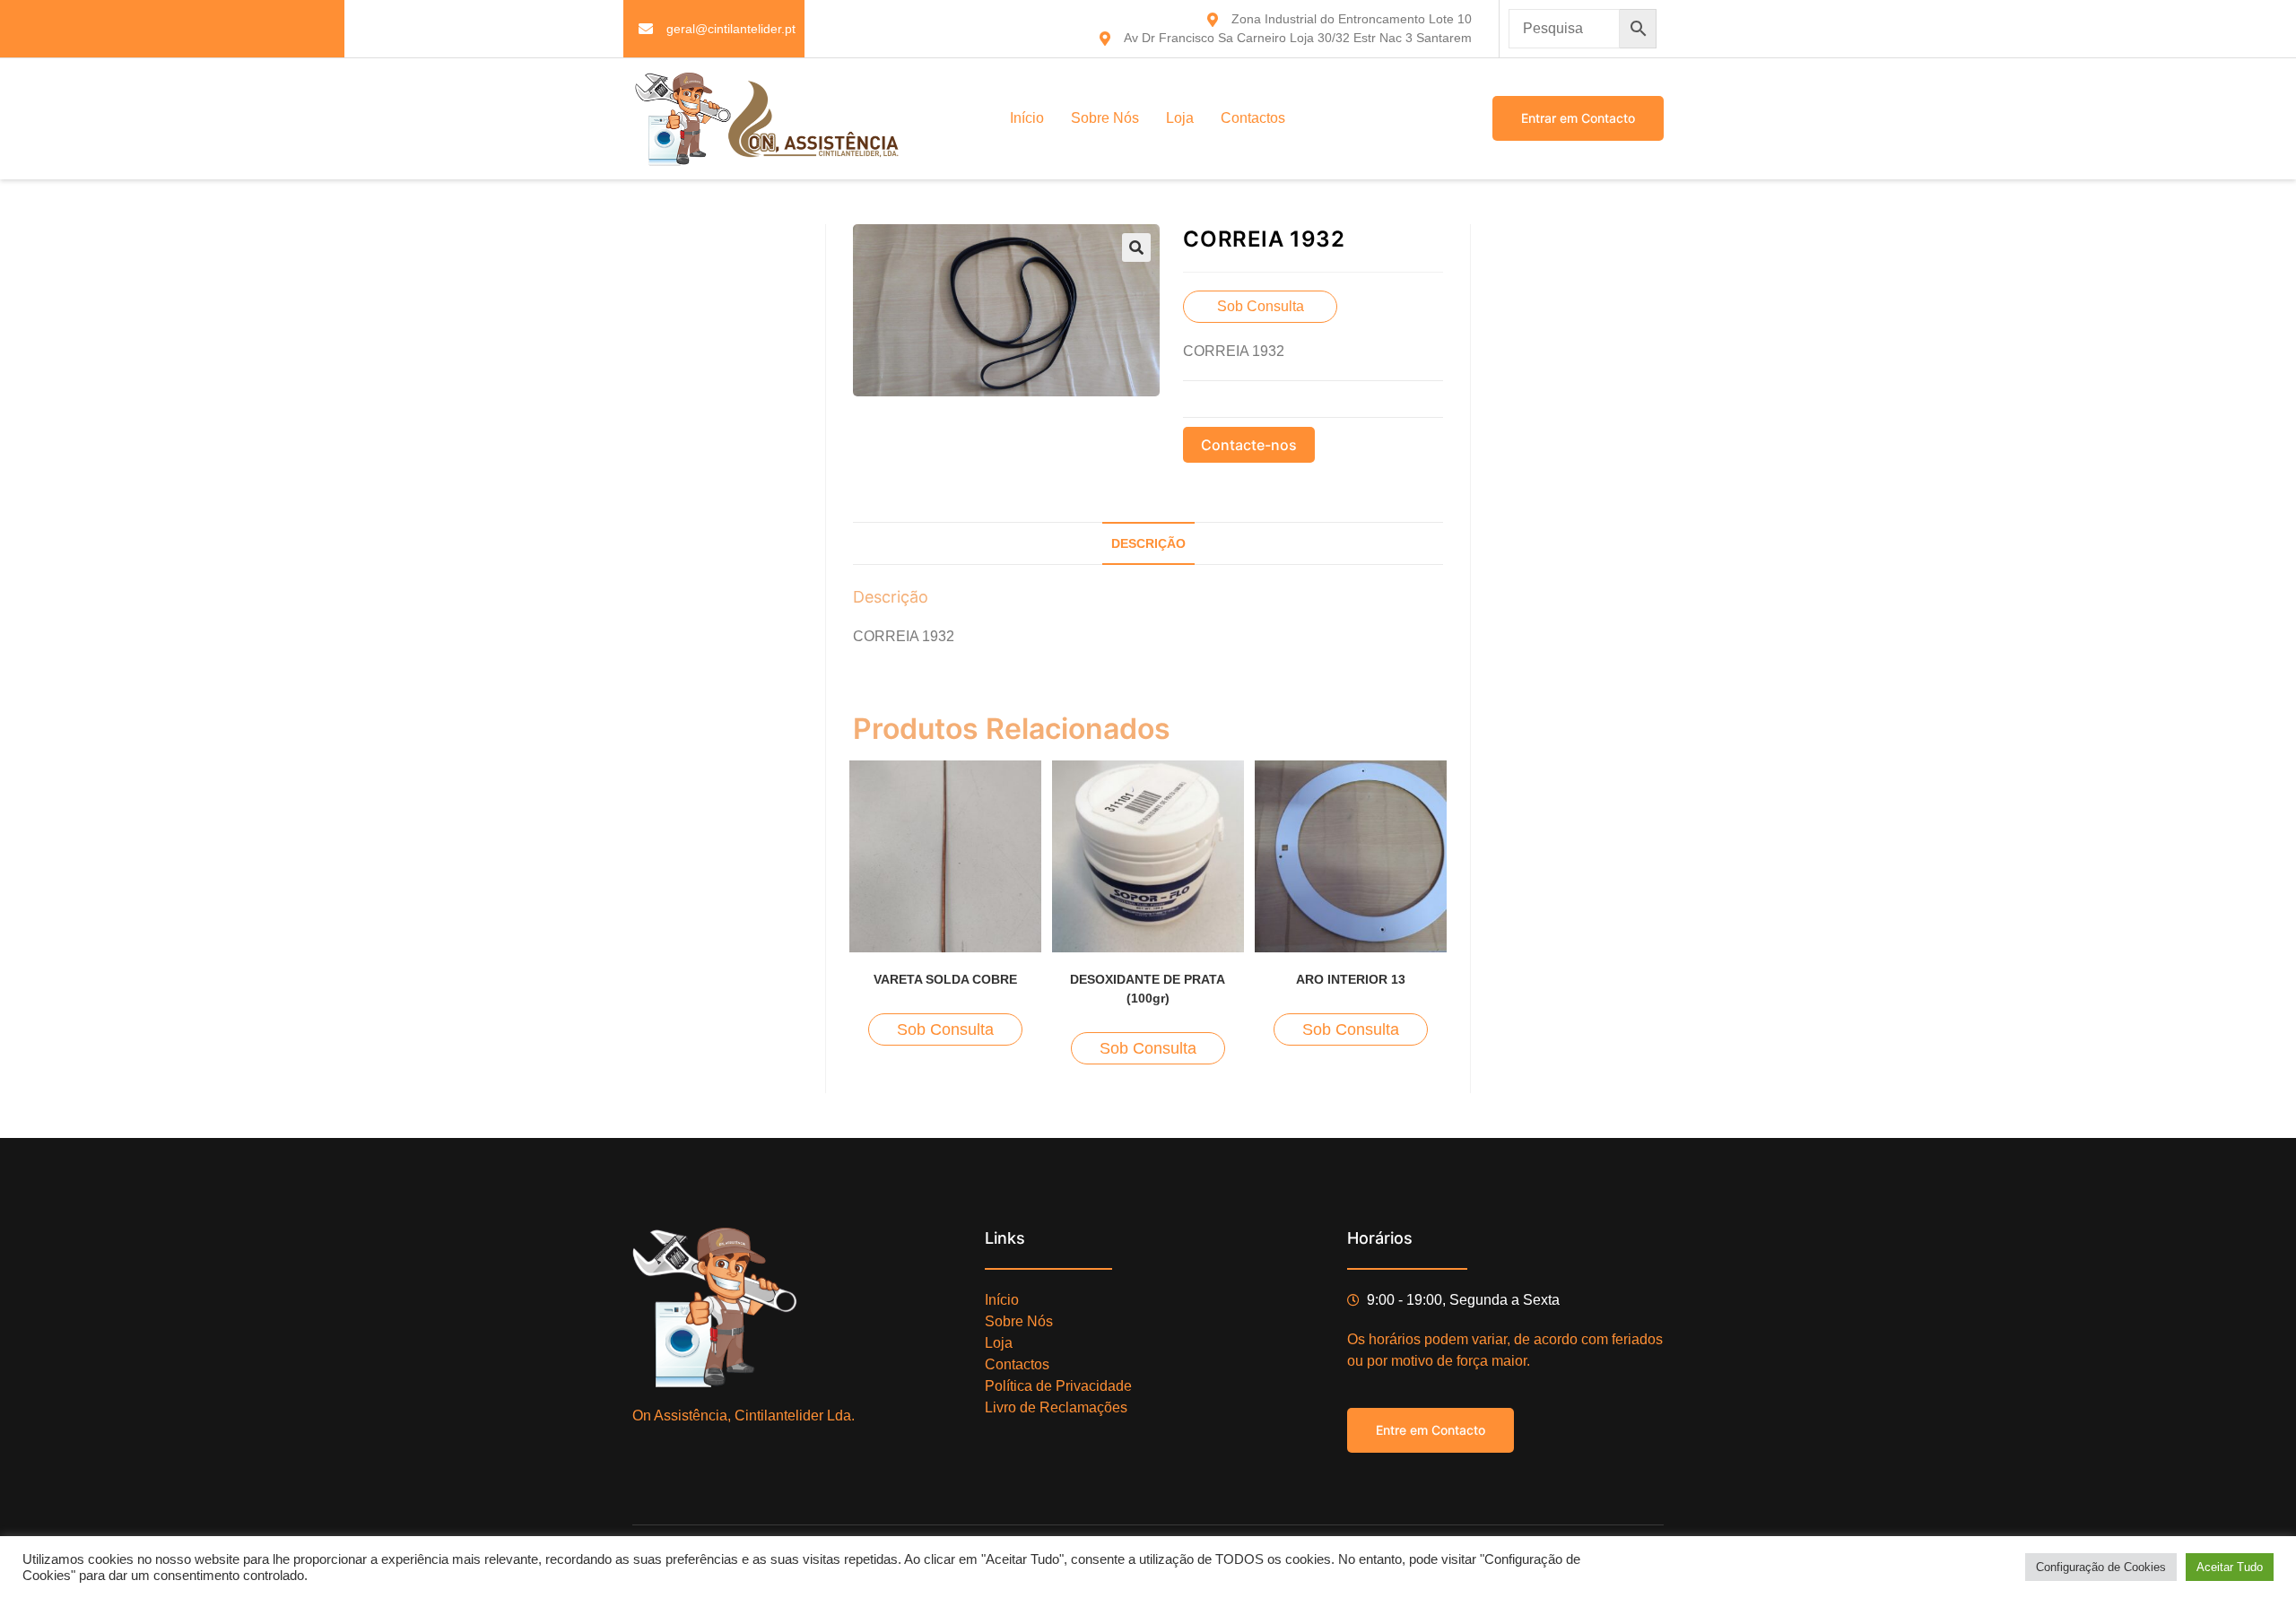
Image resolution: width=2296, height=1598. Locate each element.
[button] (1136, 248)
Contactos (1253, 118)
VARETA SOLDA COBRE (945, 979)
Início (1027, 118)
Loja (1180, 118)
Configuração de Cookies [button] (2101, 1567)
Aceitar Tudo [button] (2230, 1567)
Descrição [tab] (1148, 543)
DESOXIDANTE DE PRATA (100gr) (1148, 989)
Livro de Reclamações (1056, 1407)
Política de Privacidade (1058, 1386)
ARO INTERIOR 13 (1351, 979)
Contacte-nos (1249, 445)
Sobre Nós (1105, 118)
